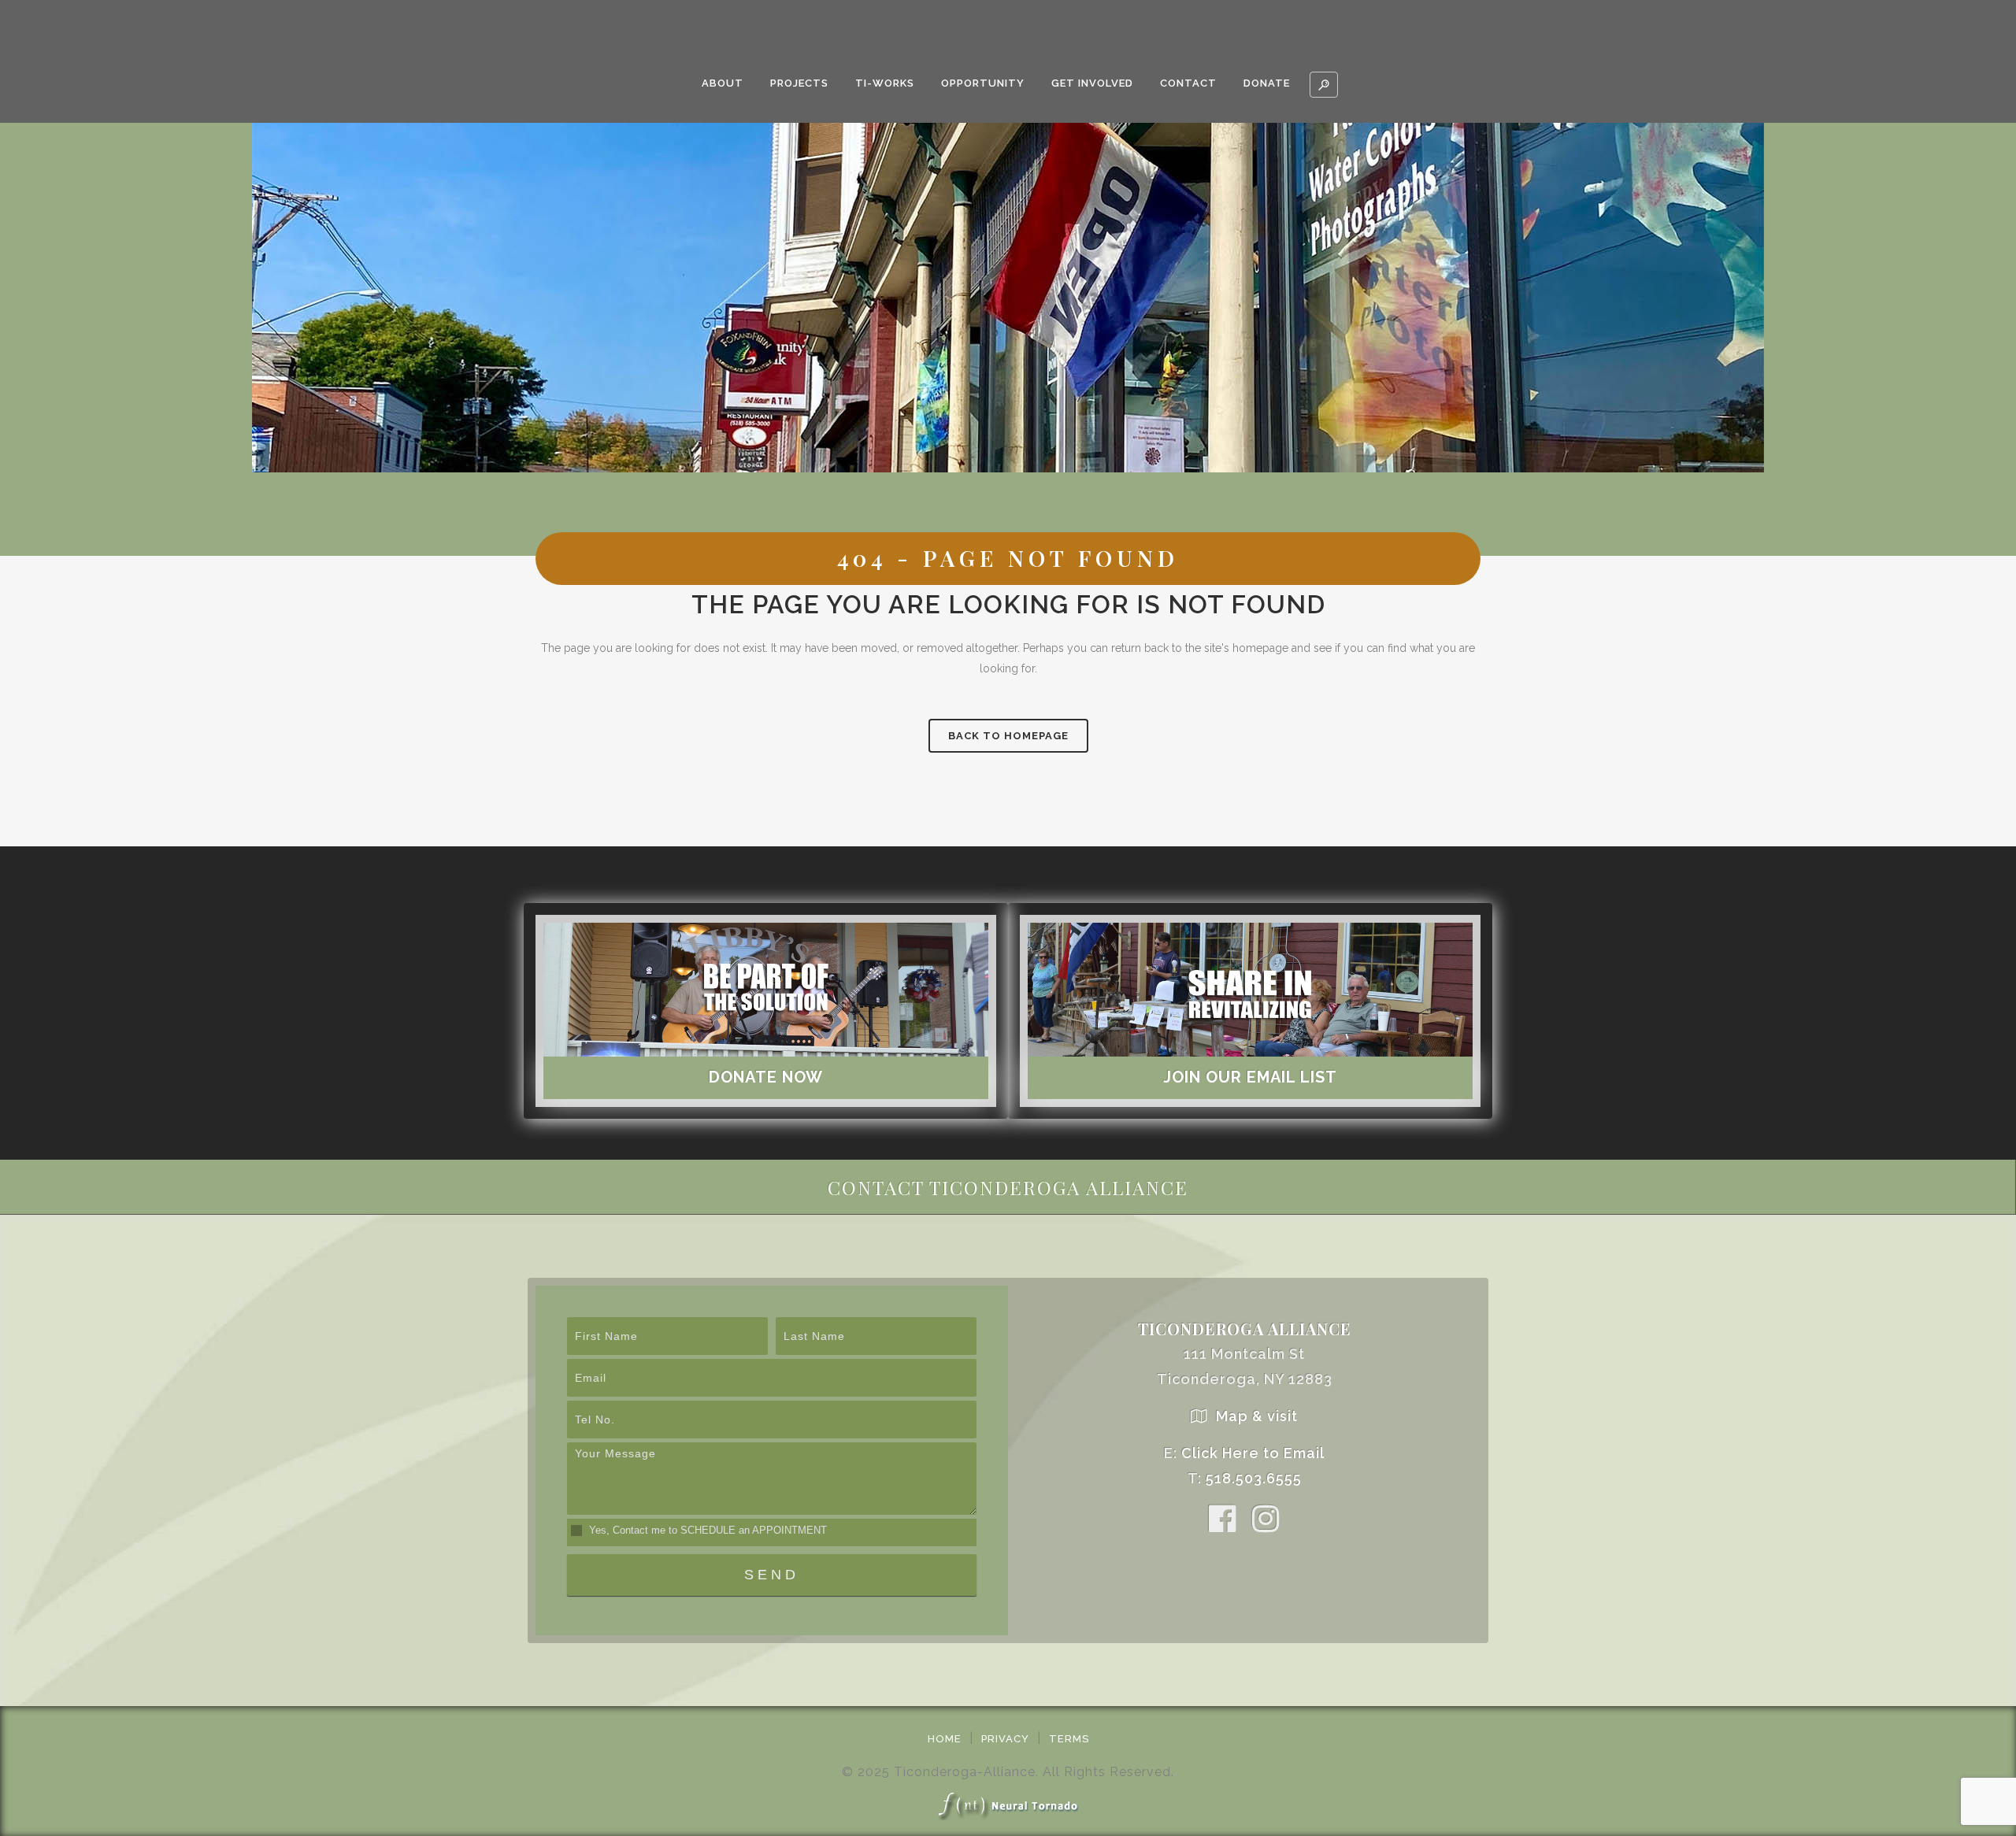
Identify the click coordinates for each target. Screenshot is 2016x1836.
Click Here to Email (1253, 1453)
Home (945, 1739)
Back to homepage (1008, 736)
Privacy (1005, 1739)
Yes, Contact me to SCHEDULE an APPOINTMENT (706, 1530)
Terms (1069, 1739)
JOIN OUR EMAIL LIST (1250, 1077)
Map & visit (1257, 1416)
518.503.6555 (1254, 1478)
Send (772, 1575)
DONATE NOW (766, 1077)
